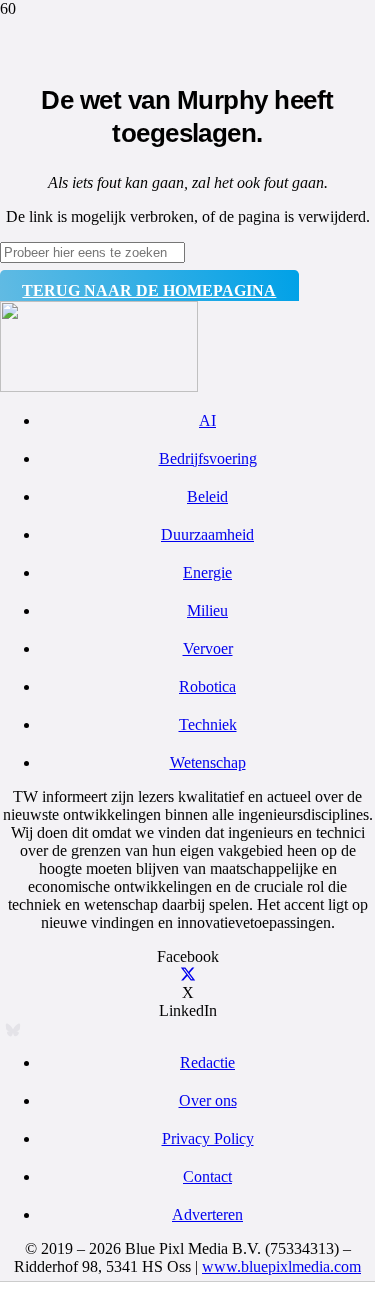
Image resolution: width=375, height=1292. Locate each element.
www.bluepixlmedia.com (281, 1266)
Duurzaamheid (207, 534)
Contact (207, 1176)
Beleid (207, 496)
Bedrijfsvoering (208, 458)
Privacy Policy (208, 1138)
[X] (188, 974)
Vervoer (208, 648)
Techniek (208, 724)
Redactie (207, 1062)
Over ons (208, 1100)
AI (207, 420)
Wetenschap (208, 762)
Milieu (207, 610)
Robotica (207, 686)
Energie (207, 572)
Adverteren (207, 1214)
